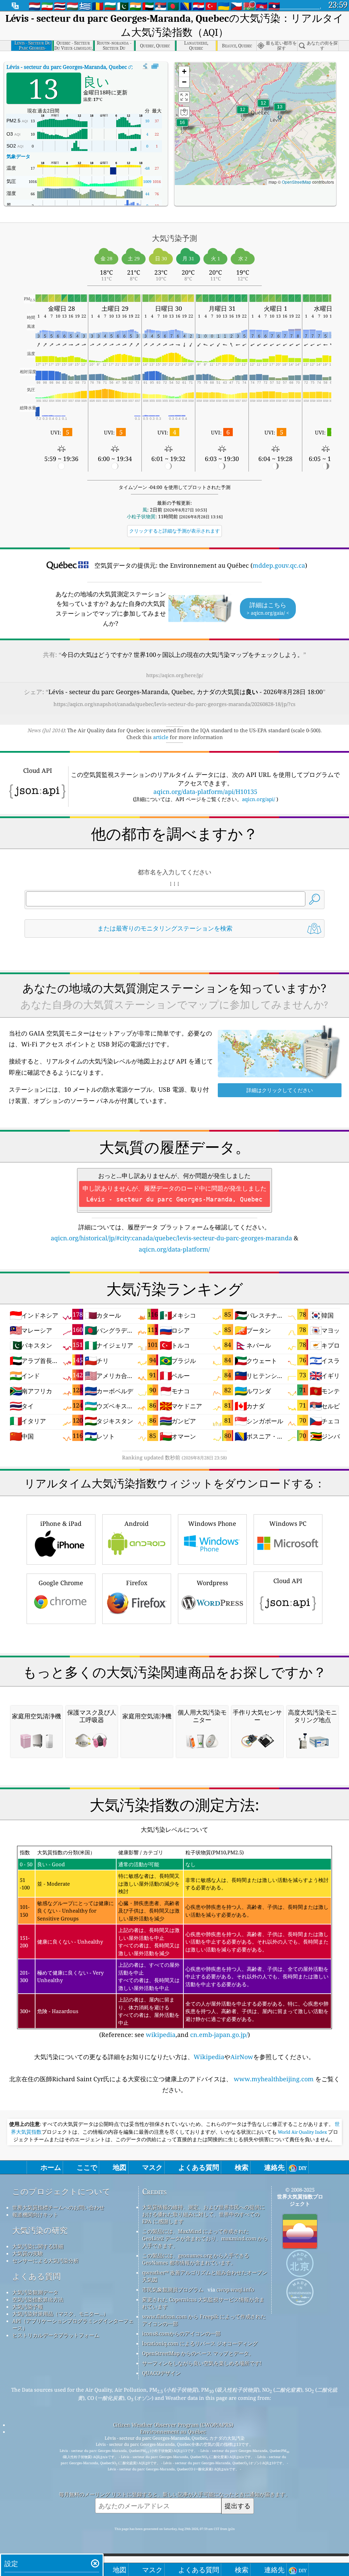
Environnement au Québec (173, 2432)
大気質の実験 (28, 2253)
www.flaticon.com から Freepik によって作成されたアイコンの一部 (204, 2320)
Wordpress (212, 1583)
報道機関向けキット (35, 2214)
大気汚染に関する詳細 (38, 2246)
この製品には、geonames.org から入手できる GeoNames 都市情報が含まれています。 (196, 2259)
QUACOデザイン (161, 2373)
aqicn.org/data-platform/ (174, 1249)
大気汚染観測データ (35, 2292)
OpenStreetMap (297, 182)
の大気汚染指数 (85, 67)
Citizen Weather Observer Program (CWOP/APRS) (173, 2425)
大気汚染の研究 (40, 2230)
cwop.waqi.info (235, 2289)
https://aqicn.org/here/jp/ (175, 675)
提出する (238, 2506)
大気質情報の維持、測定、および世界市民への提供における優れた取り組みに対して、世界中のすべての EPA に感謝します (203, 2214)
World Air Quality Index (302, 2132)
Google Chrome (61, 1583)
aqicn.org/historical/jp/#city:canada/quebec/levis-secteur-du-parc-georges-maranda (171, 1238)
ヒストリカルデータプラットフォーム (56, 2335)
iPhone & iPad (61, 1523)
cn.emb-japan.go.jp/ (219, 2035)
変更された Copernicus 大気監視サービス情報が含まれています (203, 2303)
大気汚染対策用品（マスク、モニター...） (60, 2314)
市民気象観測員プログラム (173, 2289)
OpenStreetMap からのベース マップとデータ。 (198, 2353)
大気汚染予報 (28, 2306)
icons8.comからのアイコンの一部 (181, 2333)
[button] (182, 127)
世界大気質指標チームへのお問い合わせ (58, 2207)
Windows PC (288, 1523)
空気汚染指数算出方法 (38, 2299)
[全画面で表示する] (155, 66)
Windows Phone (212, 1523)
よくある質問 (36, 2276)
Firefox (137, 1583)
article (161, 737)
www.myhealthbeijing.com (274, 2079)
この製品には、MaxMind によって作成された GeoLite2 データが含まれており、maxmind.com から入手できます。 (205, 2238)
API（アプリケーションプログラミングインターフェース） (73, 2324)
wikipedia (161, 2035)
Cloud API (288, 1581)
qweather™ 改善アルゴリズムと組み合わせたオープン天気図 (205, 2276)
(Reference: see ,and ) (174, 1944)
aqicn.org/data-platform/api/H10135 (205, 792)
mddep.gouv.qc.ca (279, 565)
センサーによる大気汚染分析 (45, 2260)
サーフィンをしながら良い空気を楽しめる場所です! (202, 2363)
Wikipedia (209, 2057)
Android (136, 1523)
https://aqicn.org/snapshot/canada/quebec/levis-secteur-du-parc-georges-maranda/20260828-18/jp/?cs (174, 704)
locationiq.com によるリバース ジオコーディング (200, 2343)
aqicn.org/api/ (259, 799)
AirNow (242, 2057)
